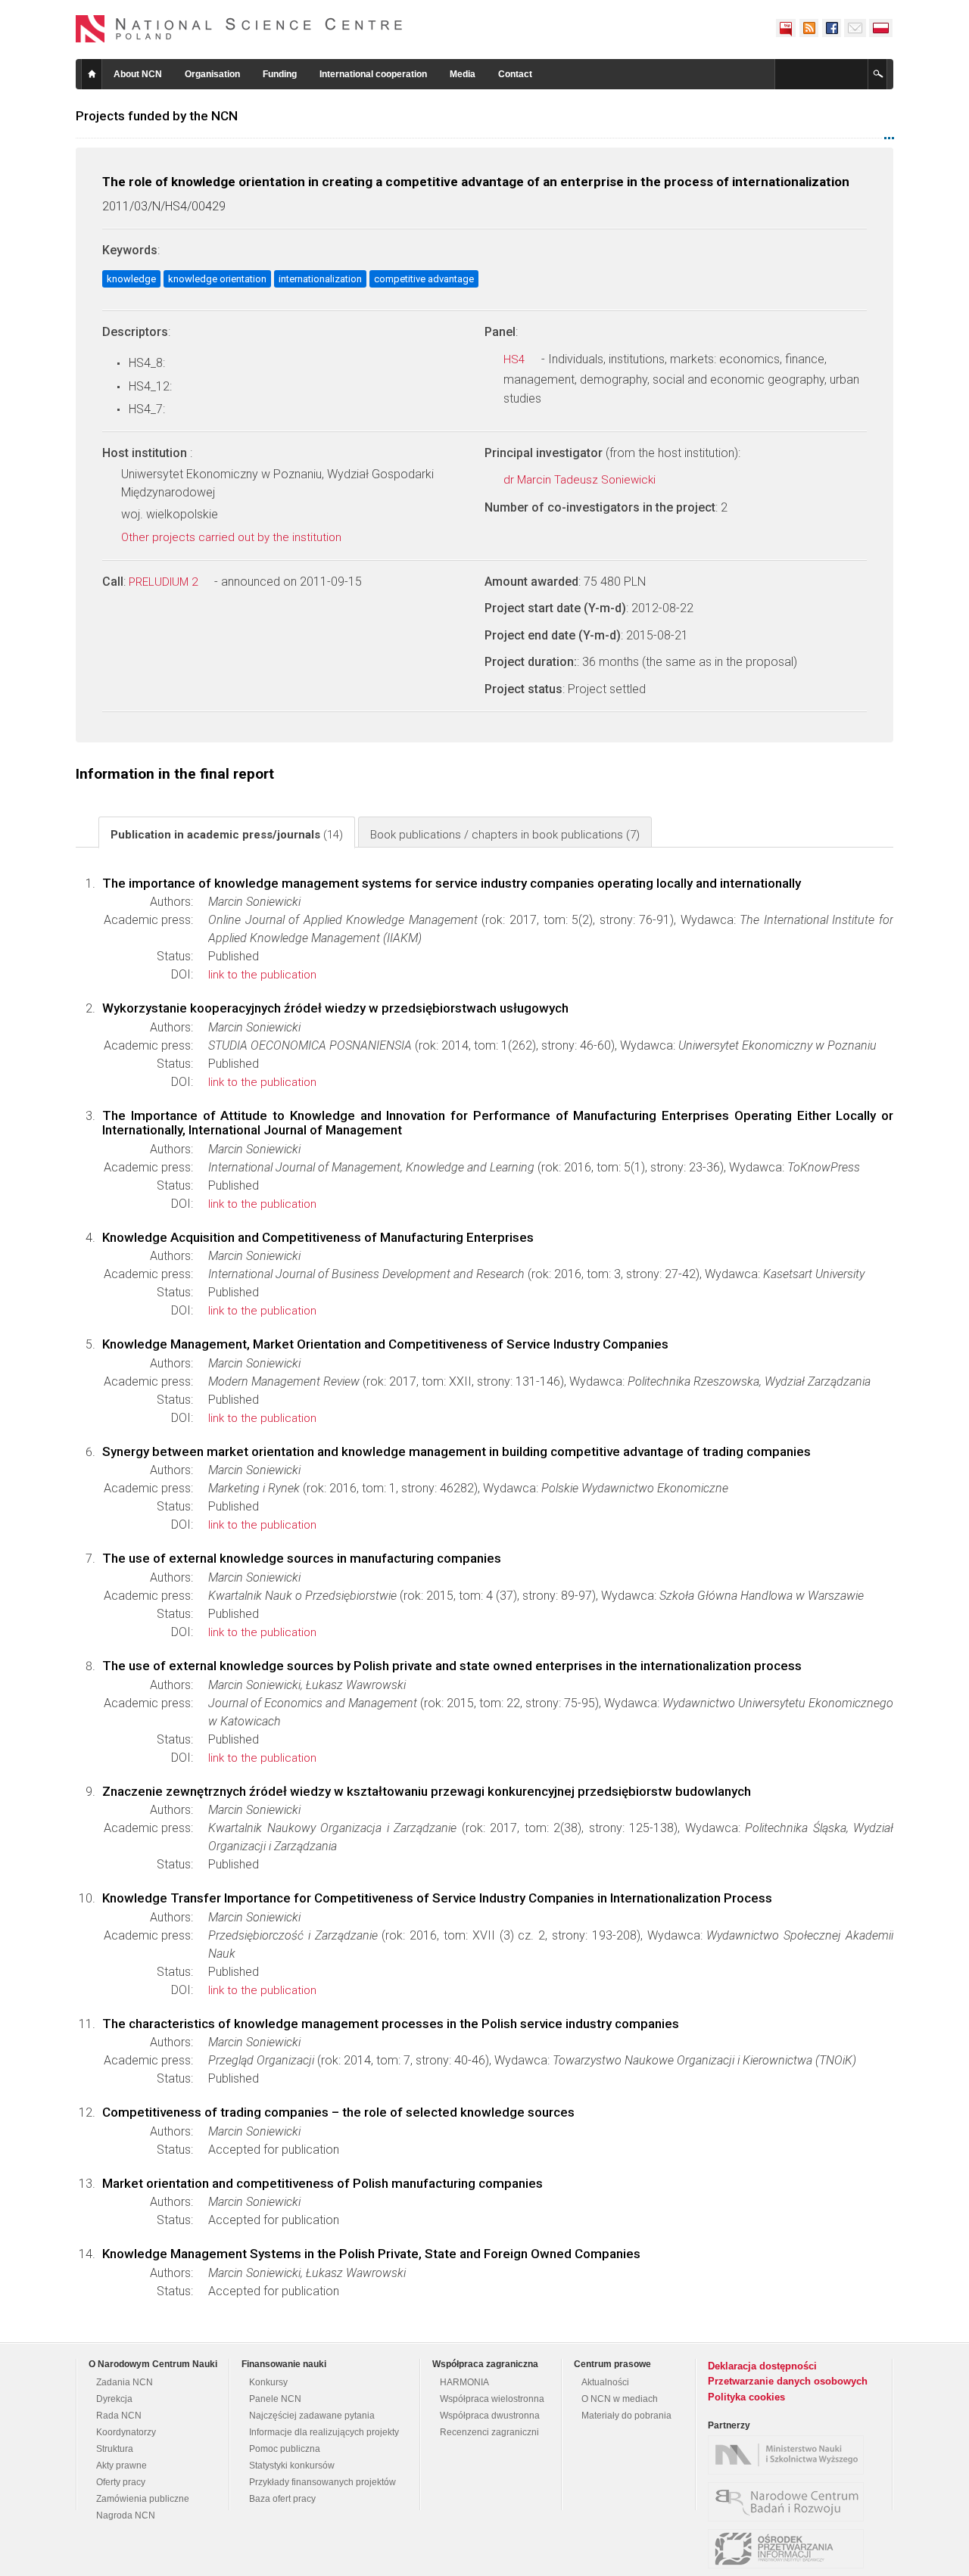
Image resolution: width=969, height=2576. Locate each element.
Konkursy (268, 2382)
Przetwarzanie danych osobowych (788, 2381)
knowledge (131, 279)
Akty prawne (122, 2466)
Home (92, 74)
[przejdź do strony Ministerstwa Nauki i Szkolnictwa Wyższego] (790, 2455)
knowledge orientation (217, 279)
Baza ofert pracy (282, 2499)
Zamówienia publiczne (143, 2499)
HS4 (516, 359)
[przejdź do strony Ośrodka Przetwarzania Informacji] (790, 2549)
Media (463, 74)
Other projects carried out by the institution (233, 537)
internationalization (320, 279)
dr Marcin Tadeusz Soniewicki (581, 480)
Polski (881, 28)
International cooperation (373, 74)
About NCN (138, 74)
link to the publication (262, 975)
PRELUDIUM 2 (165, 582)
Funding (280, 74)
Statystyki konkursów (292, 2466)
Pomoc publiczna (285, 2449)
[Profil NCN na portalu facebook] (831, 28)
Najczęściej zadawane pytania (312, 2416)
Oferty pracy (121, 2482)
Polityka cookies (746, 2397)
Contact (515, 74)
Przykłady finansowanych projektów (322, 2482)
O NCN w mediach (620, 2399)
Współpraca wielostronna (492, 2399)
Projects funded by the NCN (157, 116)
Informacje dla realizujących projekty (324, 2432)
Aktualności (605, 2382)
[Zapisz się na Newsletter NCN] (855, 28)
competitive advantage (424, 279)
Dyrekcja (114, 2399)
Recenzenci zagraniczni (489, 2432)
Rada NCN (119, 2416)
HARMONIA (464, 2382)
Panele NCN (275, 2399)
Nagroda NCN (126, 2515)
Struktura (115, 2449)
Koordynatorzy (126, 2432)
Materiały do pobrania (626, 2416)
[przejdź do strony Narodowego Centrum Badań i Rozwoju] (790, 2502)
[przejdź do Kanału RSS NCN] (809, 28)
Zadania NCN (125, 2382)
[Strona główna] (239, 29)
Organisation (212, 74)
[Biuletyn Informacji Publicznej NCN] (786, 28)
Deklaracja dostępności (762, 2366)
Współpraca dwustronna (490, 2416)
